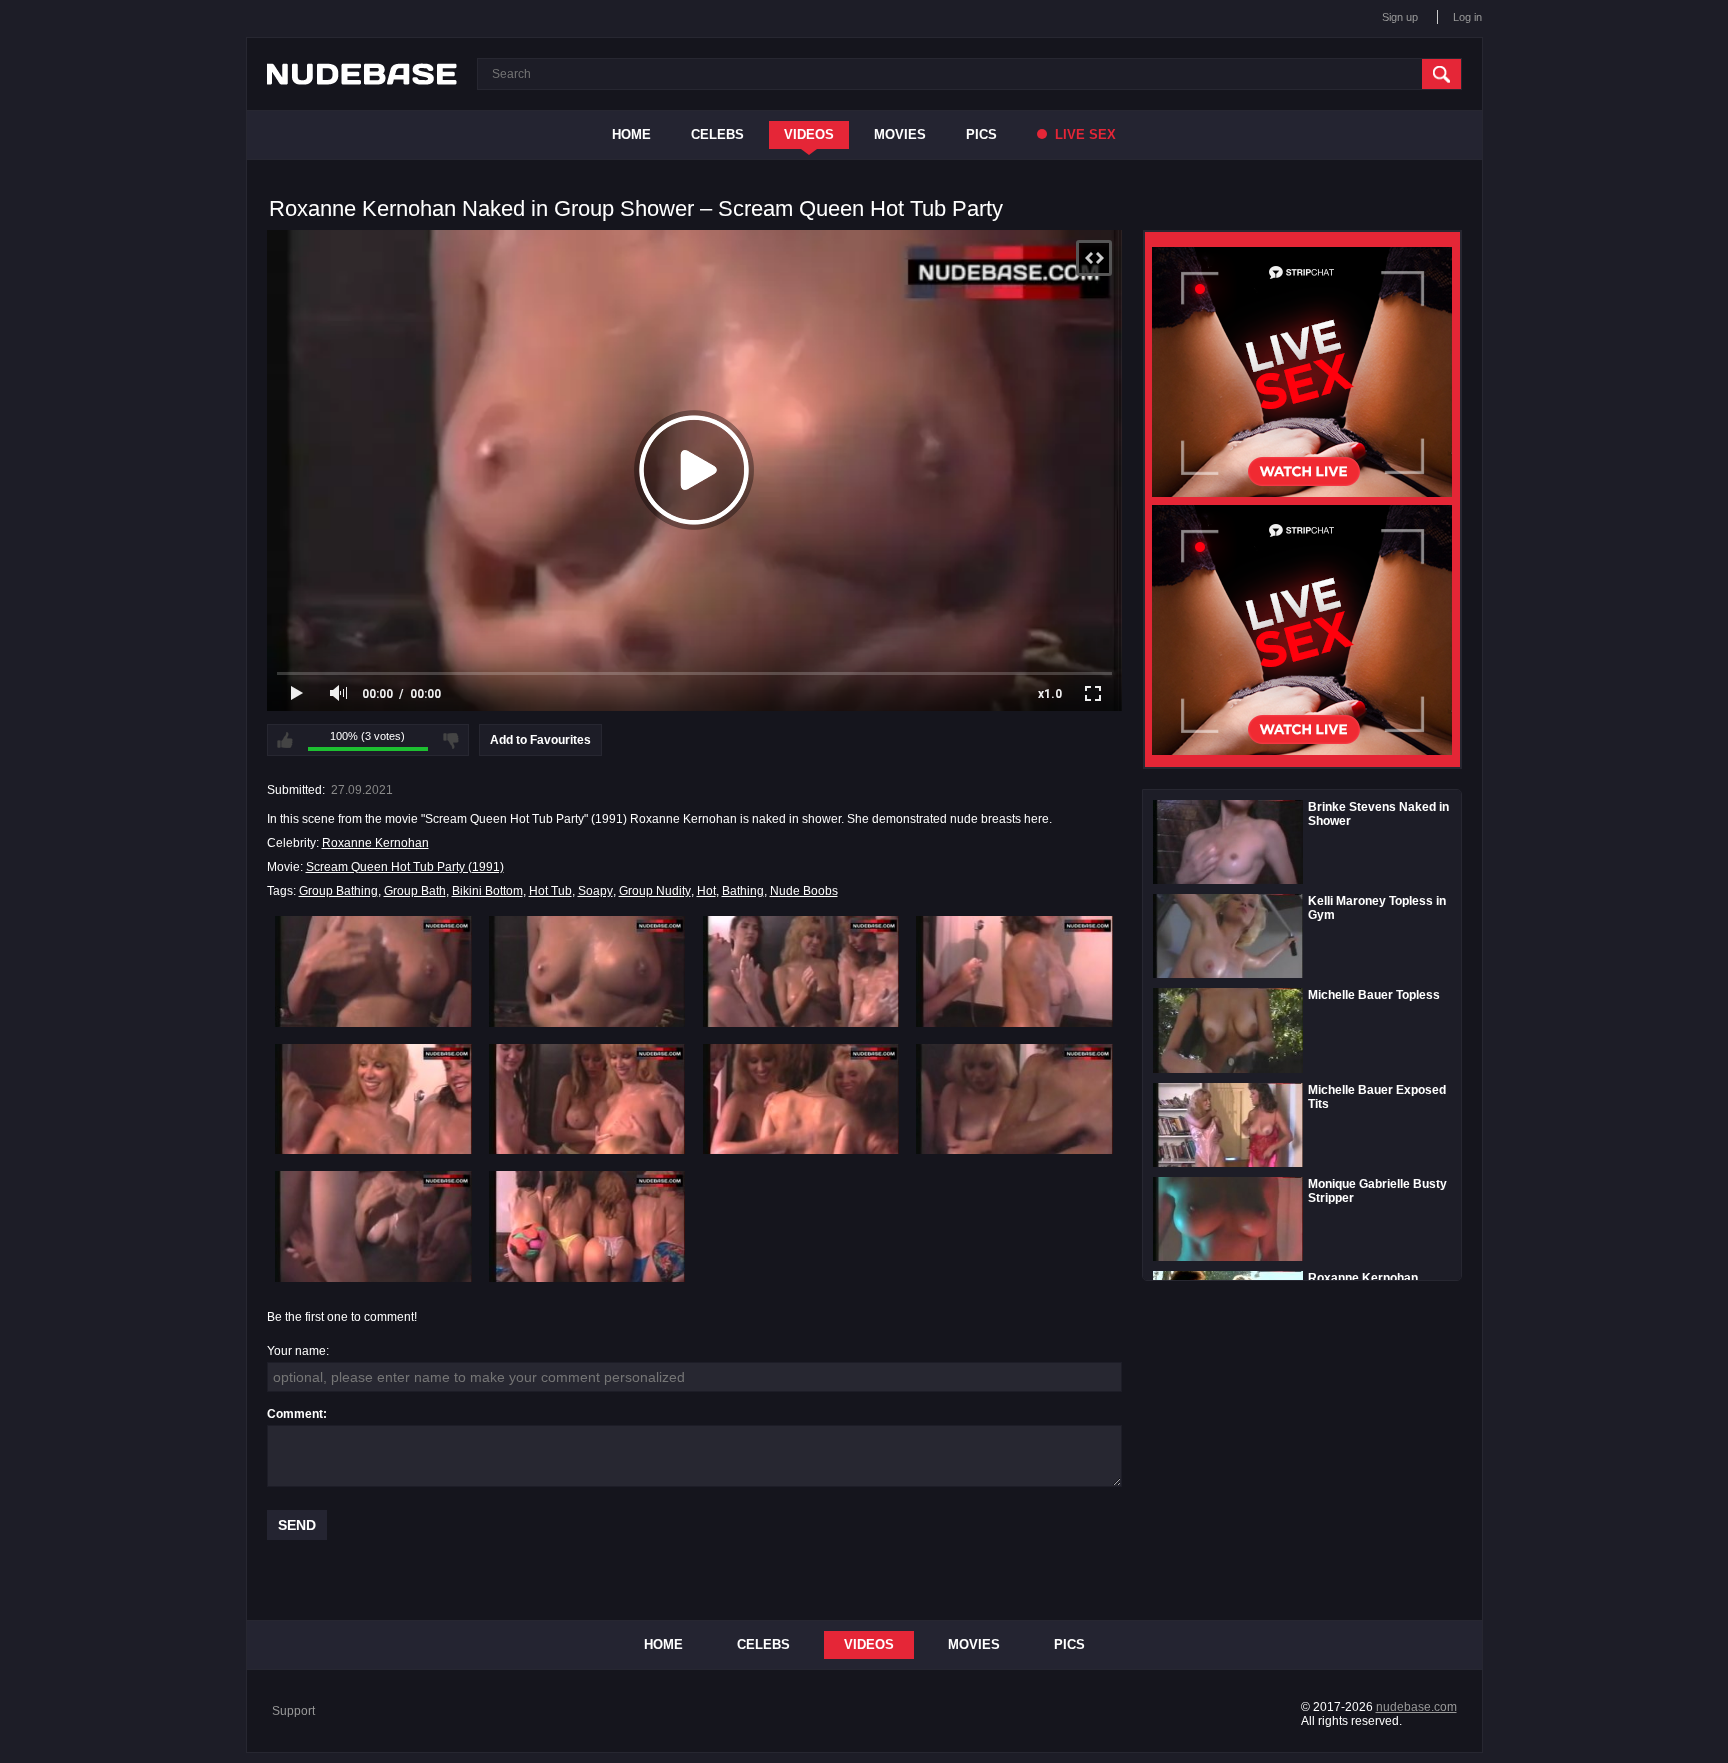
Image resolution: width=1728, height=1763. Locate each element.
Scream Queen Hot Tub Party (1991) (405, 867)
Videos (809, 134)
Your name (296, 1351)
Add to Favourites (540, 740)
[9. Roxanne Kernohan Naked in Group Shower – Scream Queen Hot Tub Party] (373, 1226)
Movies (900, 134)
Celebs (717, 134)
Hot (706, 891)
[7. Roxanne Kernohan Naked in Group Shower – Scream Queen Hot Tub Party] (801, 1099)
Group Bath (415, 891)
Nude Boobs (804, 891)
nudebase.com (1416, 1707)
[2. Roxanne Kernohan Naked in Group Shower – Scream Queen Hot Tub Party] (587, 971)
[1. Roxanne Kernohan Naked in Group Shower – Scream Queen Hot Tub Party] (373, 971)
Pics (981, 134)
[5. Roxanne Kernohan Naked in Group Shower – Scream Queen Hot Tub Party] (373, 1099)
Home (631, 134)
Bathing (743, 891)
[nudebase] (362, 74)
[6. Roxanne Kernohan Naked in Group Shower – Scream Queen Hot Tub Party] (587, 1099)
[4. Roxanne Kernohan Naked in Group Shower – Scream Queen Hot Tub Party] (1014, 971)
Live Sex (1083, 134)
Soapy (595, 891)
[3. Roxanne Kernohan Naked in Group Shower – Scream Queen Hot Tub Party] (801, 971)
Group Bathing (338, 891)
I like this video (285, 740)
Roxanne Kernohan (375, 843)
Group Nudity (655, 891)
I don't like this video (451, 740)
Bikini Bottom (487, 891)
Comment (295, 1414)
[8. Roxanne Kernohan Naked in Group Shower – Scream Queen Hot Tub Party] (1014, 1099)
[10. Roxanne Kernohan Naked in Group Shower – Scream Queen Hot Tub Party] (587, 1226)
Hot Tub (550, 891)
